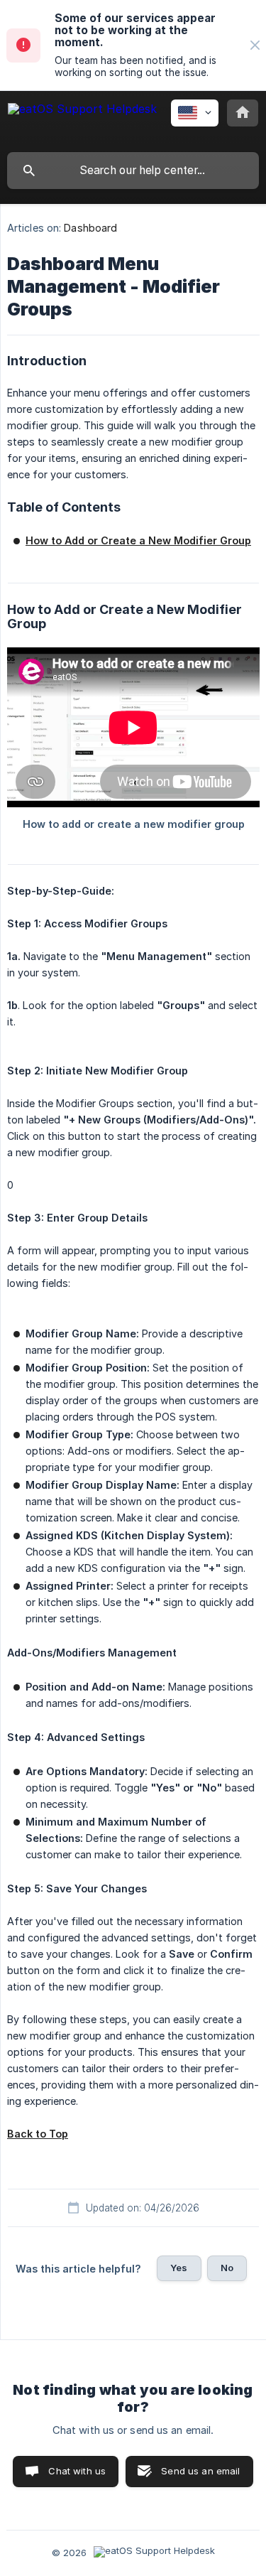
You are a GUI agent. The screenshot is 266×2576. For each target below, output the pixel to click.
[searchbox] (133, 171)
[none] (255, 45)
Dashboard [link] (90, 228)
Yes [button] (179, 2268)
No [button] (227, 2268)
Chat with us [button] (77, 2471)
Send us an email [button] (200, 2471)
